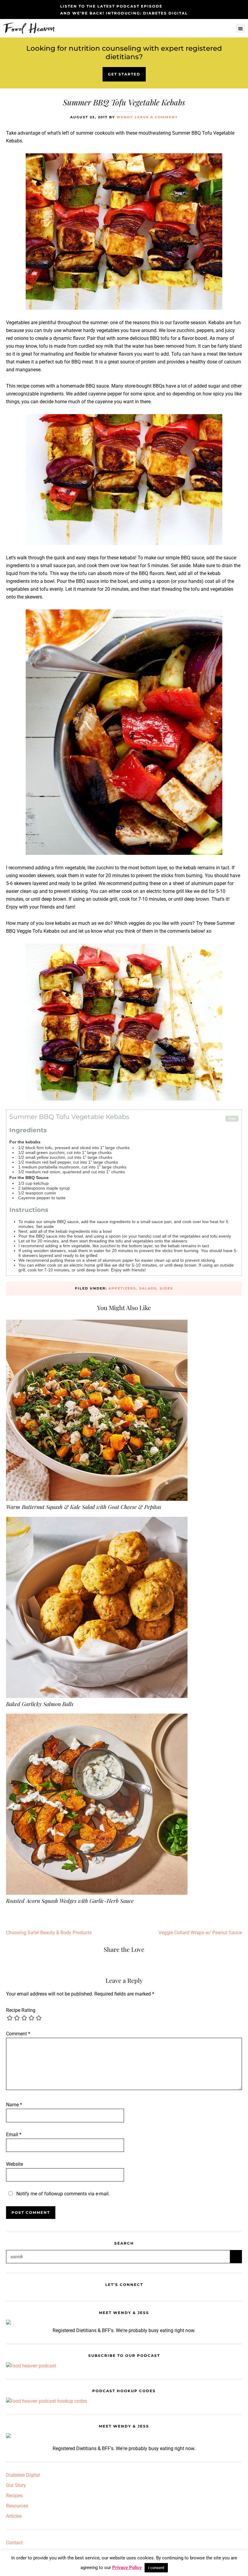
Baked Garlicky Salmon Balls (40, 1704)
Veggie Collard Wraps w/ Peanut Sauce (200, 1933)
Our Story (16, 2485)
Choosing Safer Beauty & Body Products (49, 1933)
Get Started (124, 74)
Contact (14, 2543)
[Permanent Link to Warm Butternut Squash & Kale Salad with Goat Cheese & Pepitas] (97, 1323)
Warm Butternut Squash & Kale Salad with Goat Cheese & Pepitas (84, 1507)
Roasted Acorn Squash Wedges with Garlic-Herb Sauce (70, 1901)
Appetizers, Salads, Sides (141, 1288)
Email (14, 2135)
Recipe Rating (21, 2010)
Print (232, 1119)
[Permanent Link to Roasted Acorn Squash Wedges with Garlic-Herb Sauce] (97, 1717)
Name (14, 2105)
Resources (17, 2506)
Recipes (14, 2496)
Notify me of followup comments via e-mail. (62, 2194)
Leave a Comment (156, 117)
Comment (18, 2034)
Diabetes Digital (23, 2475)
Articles (14, 2516)
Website (15, 2164)
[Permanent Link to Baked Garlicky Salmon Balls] (97, 1521)
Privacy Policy (127, 2568)
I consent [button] (156, 2568)
